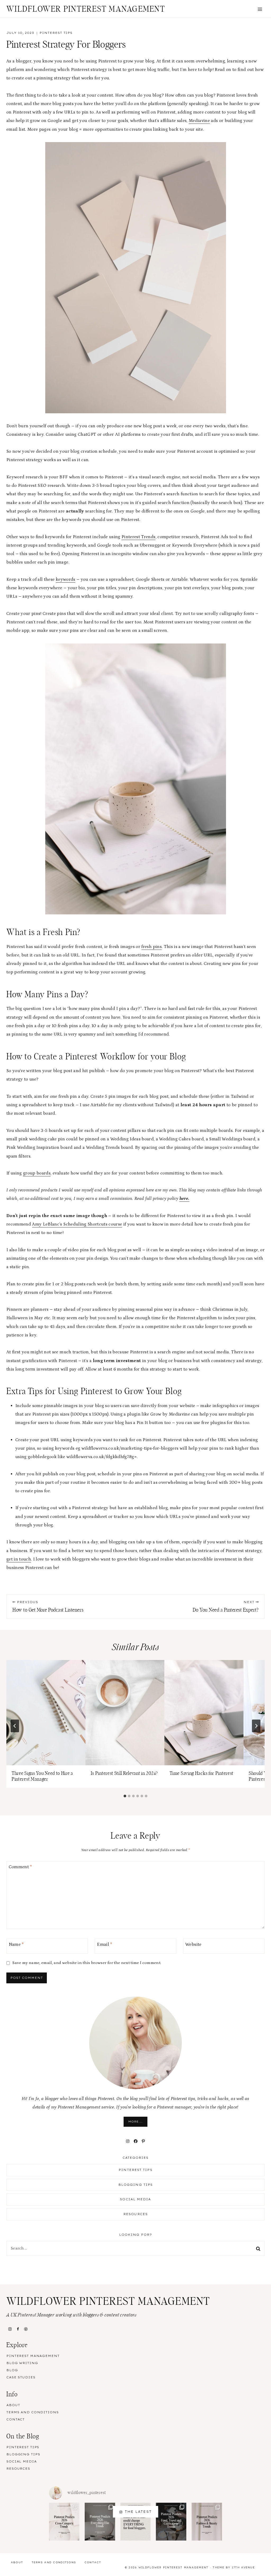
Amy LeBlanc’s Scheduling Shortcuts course (77, 1224)
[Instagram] (10, 2329)
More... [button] (135, 2122)
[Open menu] (260, 9)
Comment (21, 1867)
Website (193, 1944)
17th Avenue (243, 2567)
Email (105, 1944)
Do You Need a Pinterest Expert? (226, 1606)
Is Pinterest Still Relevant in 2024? (124, 1774)
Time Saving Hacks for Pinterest (202, 1774)
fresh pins (151, 947)
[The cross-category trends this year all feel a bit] (64, 2522)
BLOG (12, 2370)
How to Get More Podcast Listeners (48, 1606)
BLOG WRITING (22, 2363)
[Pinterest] (26, 2329)
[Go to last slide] (15, 1726)
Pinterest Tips (56, 33)
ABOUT (13, 2405)
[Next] (256, 1726)
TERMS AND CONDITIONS (33, 2412)
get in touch (19, 1559)
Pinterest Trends (138, 537)
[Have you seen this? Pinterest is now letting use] (136, 2522)
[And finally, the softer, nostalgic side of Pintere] (100, 2522)
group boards (37, 1173)
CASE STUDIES (21, 2377)
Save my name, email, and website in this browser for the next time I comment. (87, 1963)
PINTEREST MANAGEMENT (33, 2356)
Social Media (135, 2199)
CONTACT (15, 2419)
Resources (135, 2214)
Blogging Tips (135, 2185)
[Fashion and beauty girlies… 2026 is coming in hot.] (207, 2522)
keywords (66, 579)
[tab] (125, 1796)
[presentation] (46, 1713)
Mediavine (199, 121)
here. (184, 1199)
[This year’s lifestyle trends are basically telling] (171, 2522)
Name (16, 1944)
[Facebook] (18, 2329)
